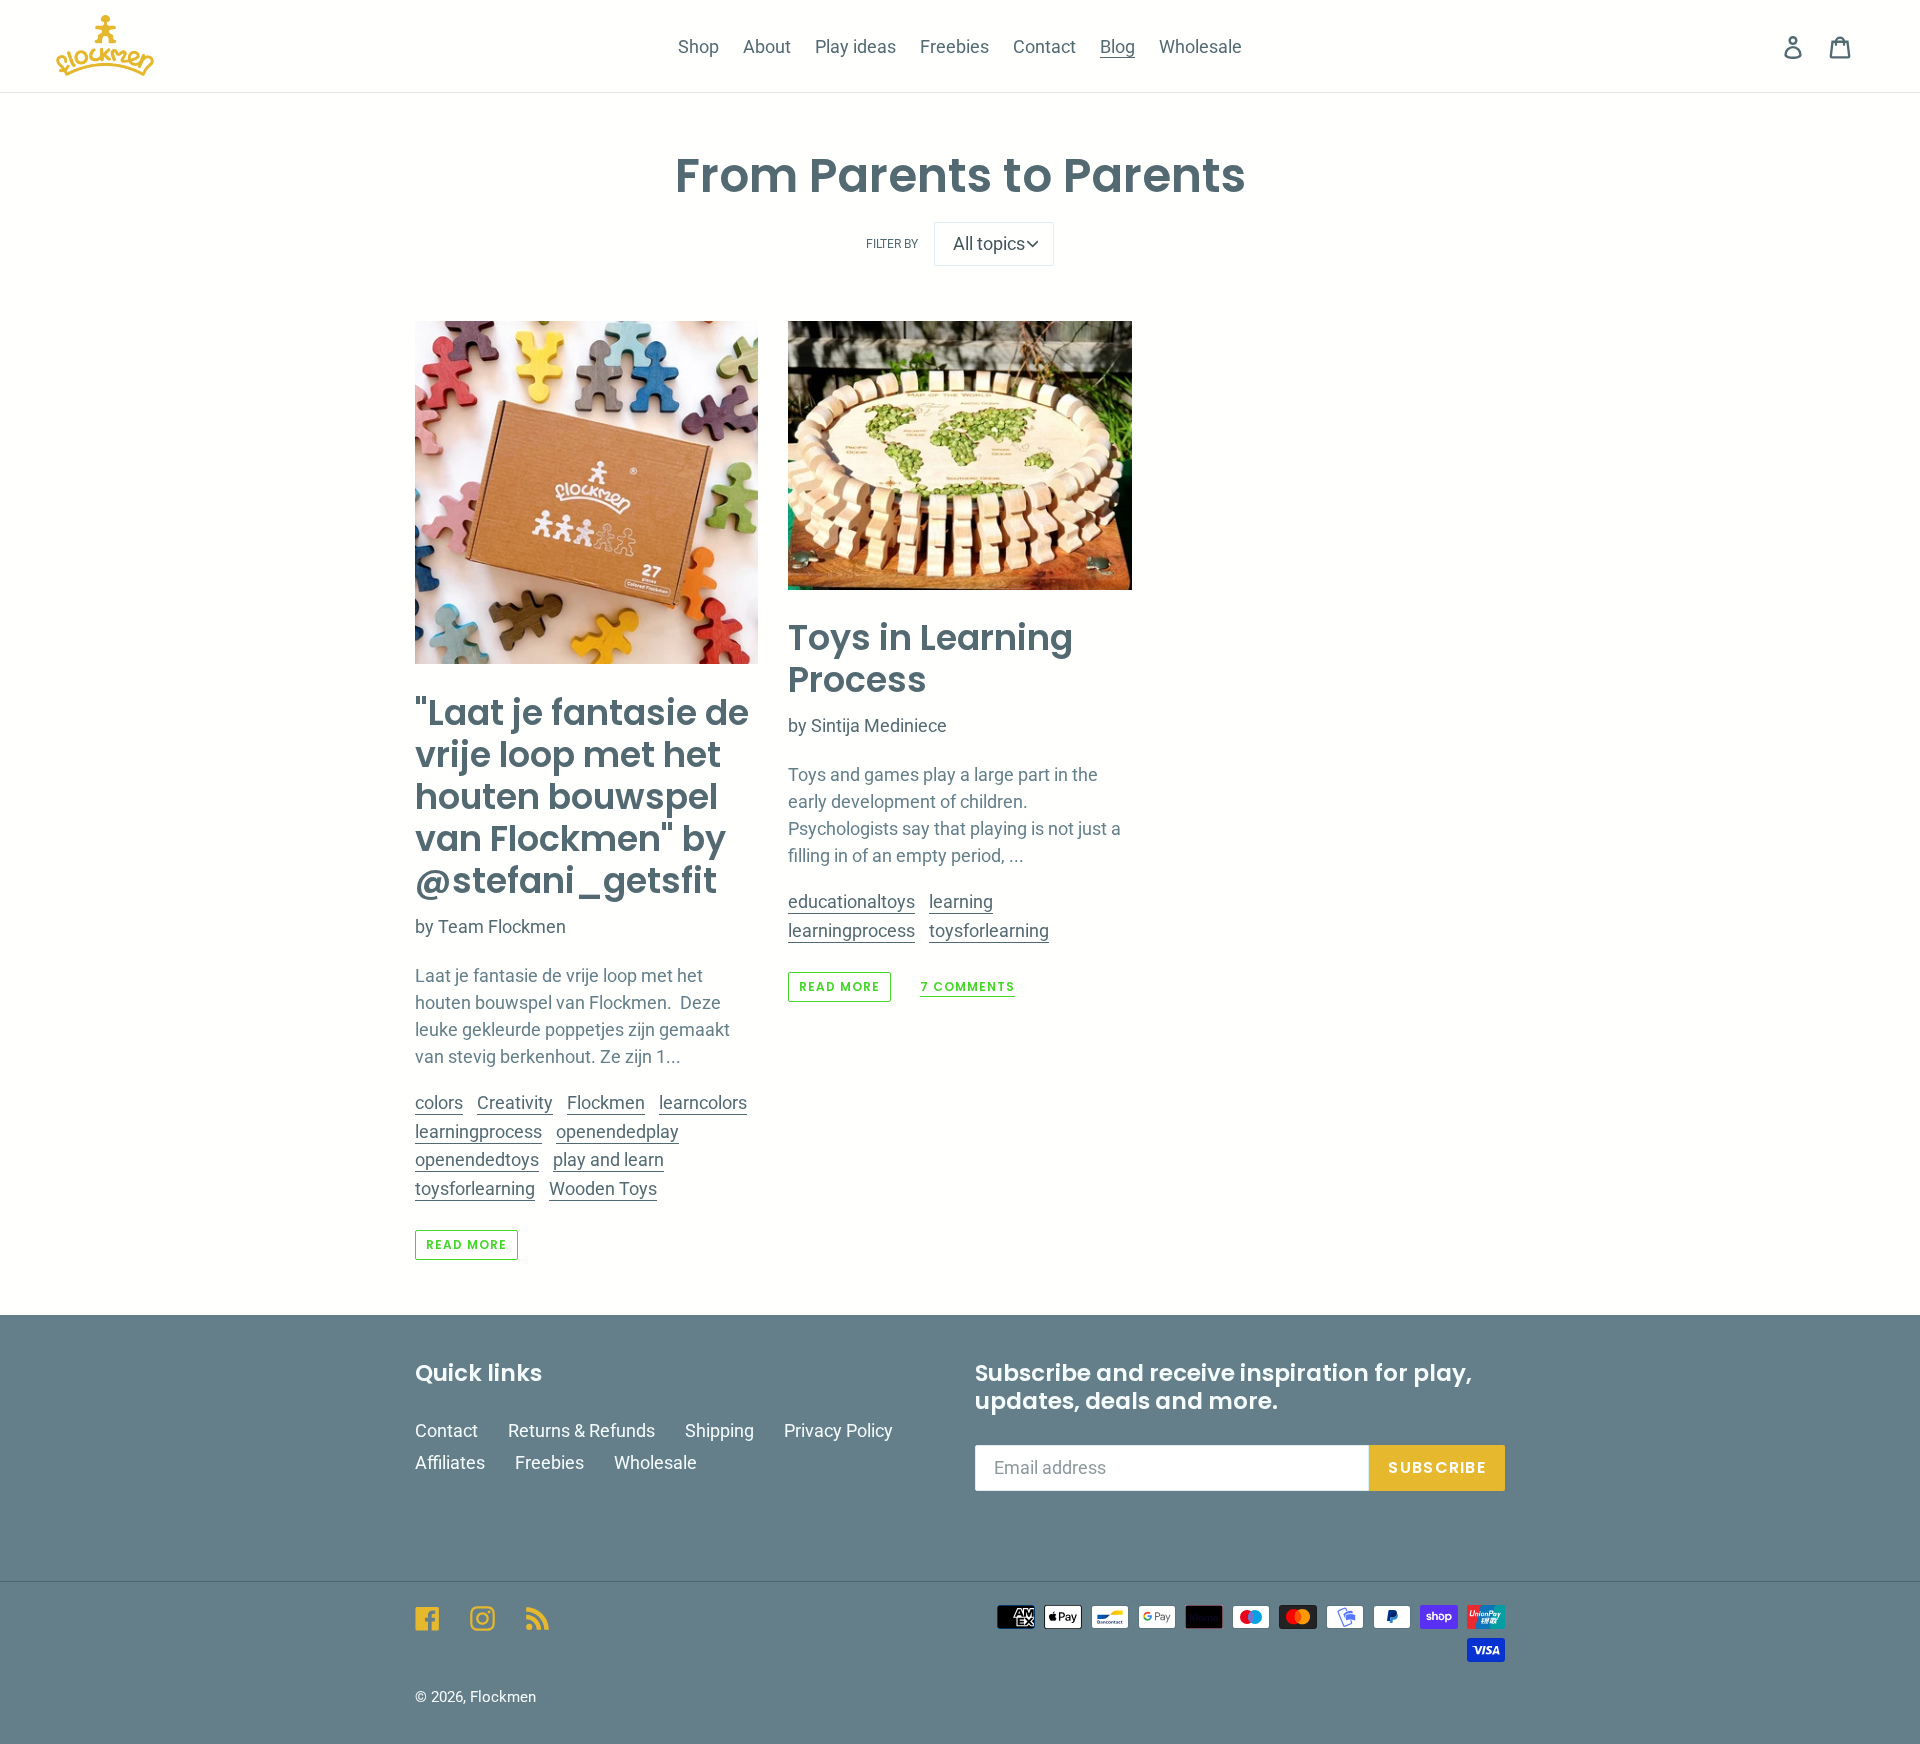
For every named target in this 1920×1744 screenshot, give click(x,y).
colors (439, 1102)
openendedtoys (477, 1159)
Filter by (892, 244)
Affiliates (450, 1462)
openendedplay (617, 1131)
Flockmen (606, 1102)
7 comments (967, 987)
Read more (466, 1244)
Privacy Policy (838, 1430)
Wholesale (655, 1462)
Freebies (549, 1462)
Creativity (515, 1102)
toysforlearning (475, 1188)
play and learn (608, 1159)
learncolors (703, 1102)
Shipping (719, 1430)
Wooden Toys (603, 1188)
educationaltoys (851, 901)
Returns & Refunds (581, 1430)
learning (961, 901)
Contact (446, 1430)
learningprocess (478, 1131)
